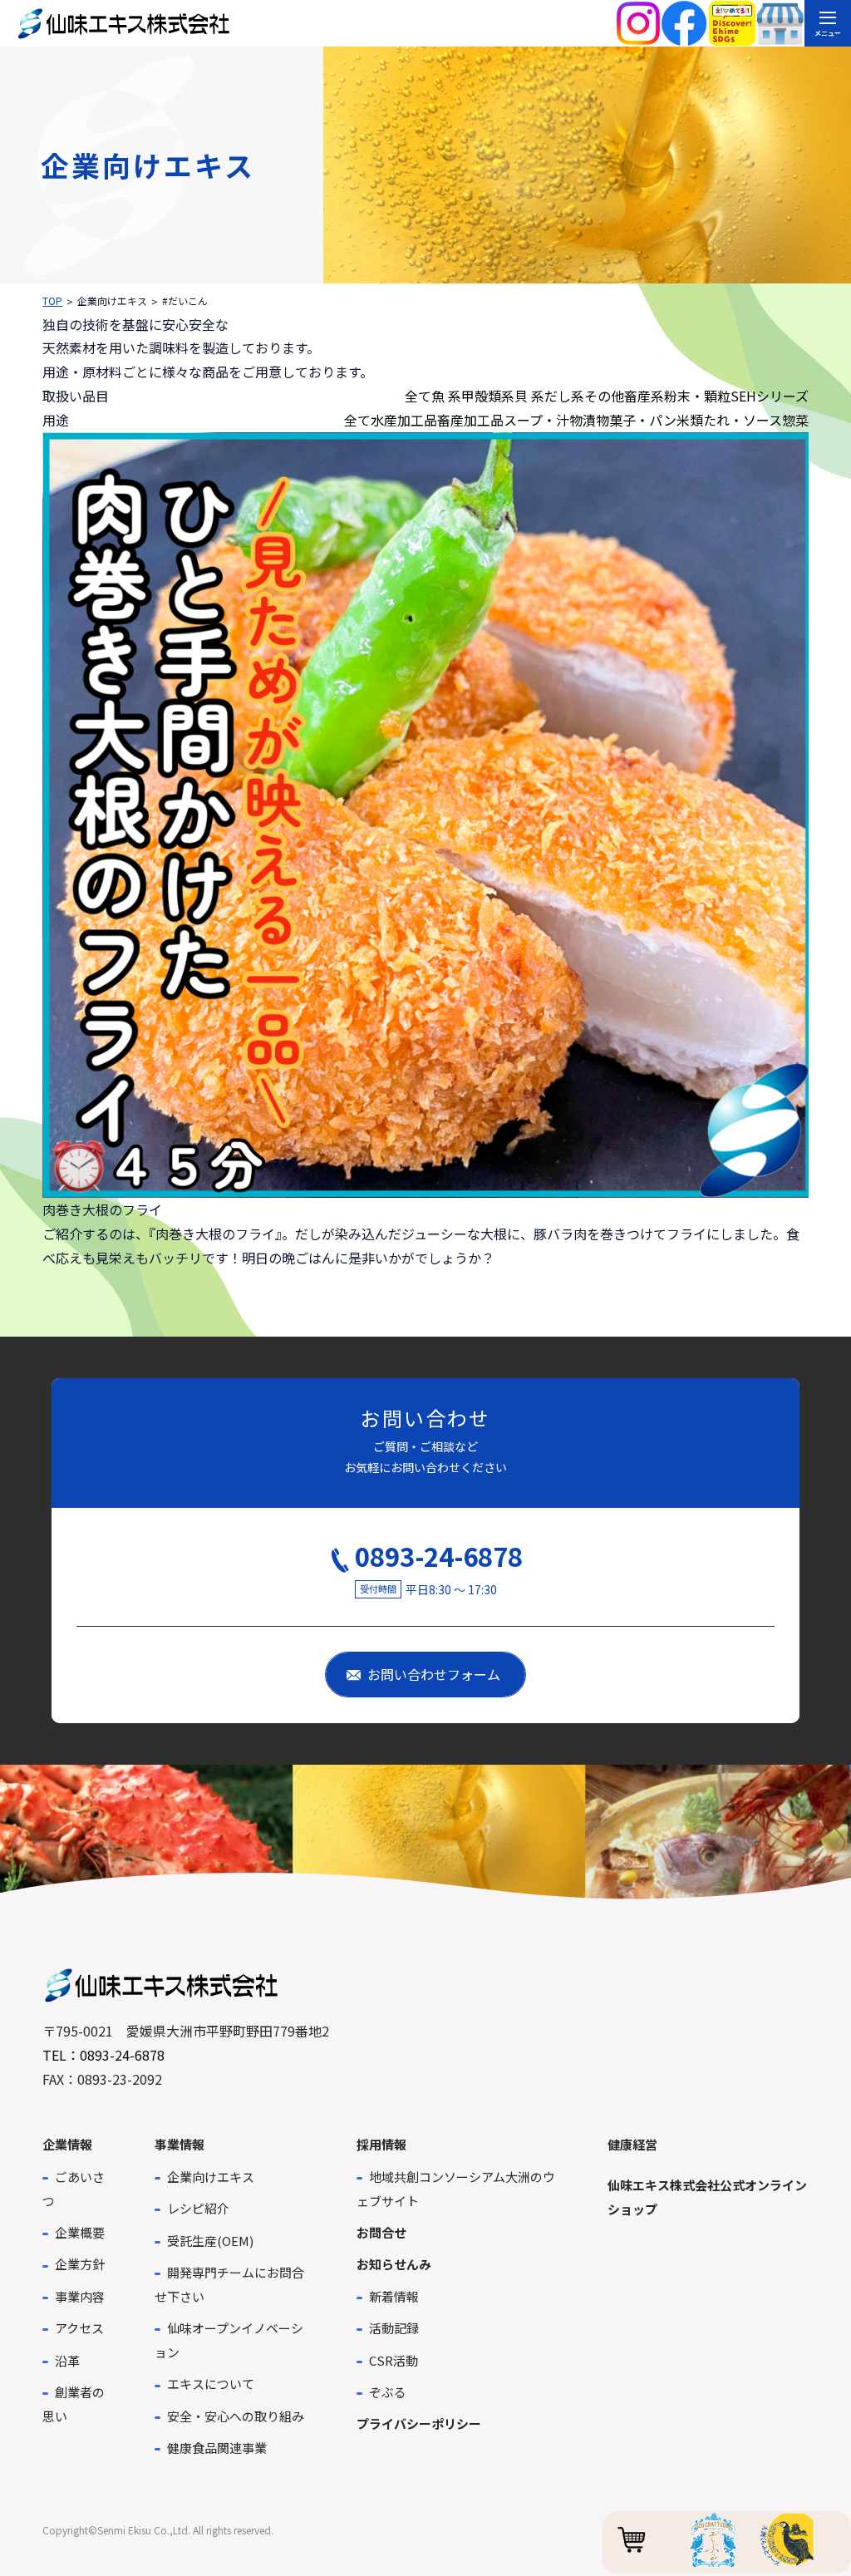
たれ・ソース (743, 420)
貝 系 (529, 396)
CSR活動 (394, 2360)
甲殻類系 (488, 396)
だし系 (564, 396)
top (52, 300)
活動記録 (394, 2328)
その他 (604, 396)
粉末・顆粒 (697, 396)
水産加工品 (404, 420)
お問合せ (381, 2232)
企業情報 (67, 2144)
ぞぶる (388, 2392)
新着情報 (394, 2296)
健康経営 (632, 2144)
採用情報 (381, 2144)
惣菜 (795, 420)
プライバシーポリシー (419, 2423)
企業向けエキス (211, 2177)
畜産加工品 (470, 420)
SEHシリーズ (770, 396)
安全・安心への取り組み (236, 2416)
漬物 (596, 420)
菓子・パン (643, 420)
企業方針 (80, 2264)
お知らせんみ (394, 2264)
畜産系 (644, 396)
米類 (690, 420)
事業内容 (80, 2296)
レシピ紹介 (198, 2208)
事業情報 (180, 2144)
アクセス (79, 2328)
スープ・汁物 (543, 420)
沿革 (67, 2360)
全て (418, 396)
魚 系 (446, 396)
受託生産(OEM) (210, 2241)
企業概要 (80, 2232)
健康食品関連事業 (217, 2448)
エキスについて (211, 2384)
